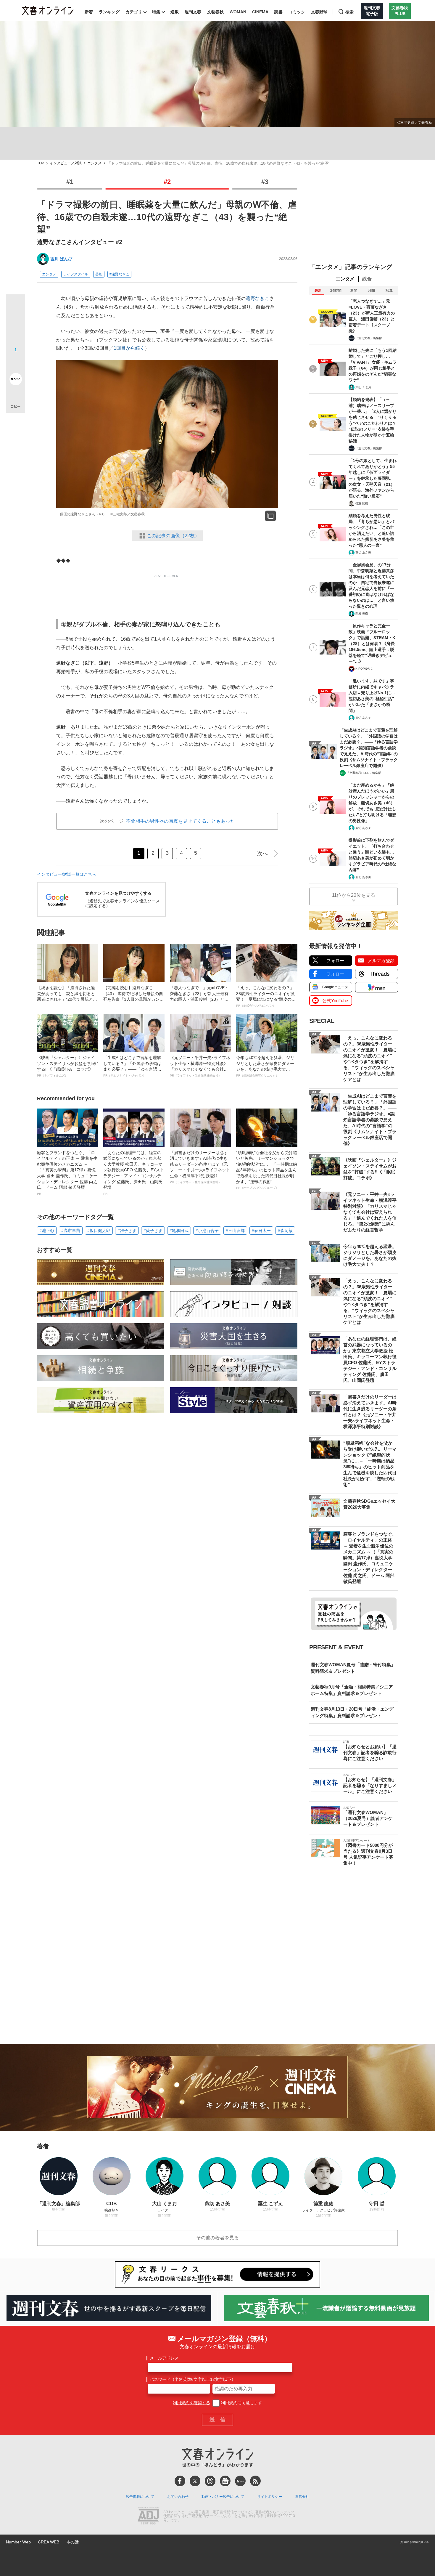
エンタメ (94, 163)
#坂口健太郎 (99, 1231)
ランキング (109, 12)
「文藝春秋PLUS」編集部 (364, 773)
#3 (265, 182)
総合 (367, 279)
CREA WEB (49, 2542)
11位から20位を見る (354, 895)
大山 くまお (363, 387)
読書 (278, 12)
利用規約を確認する (191, 2403)
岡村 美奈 (362, 613)
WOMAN (238, 12)
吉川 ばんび (61, 259)
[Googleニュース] (225, 2481)
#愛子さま (153, 1231)
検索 (349, 12)
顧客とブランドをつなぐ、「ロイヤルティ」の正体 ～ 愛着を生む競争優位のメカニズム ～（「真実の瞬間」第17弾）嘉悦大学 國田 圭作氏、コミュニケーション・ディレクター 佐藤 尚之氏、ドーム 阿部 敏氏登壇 (67, 1173)
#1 (70, 182)
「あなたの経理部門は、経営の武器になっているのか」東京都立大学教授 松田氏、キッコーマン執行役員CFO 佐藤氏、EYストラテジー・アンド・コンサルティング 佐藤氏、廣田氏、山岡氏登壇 (134, 1173)
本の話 (72, 2542)
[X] (195, 2481)
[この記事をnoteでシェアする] (16, 380)
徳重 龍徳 (362, 503)
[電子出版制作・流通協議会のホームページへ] (148, 2516)
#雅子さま (127, 1231)
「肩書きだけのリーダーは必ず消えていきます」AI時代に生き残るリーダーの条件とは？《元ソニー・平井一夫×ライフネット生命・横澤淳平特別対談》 (200, 1167)
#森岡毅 (285, 1231)
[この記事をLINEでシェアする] (16, 362)
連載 (175, 12)
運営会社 (302, 2497)
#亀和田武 (179, 1231)
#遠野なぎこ (119, 274)
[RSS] (255, 2481)
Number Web (18, 2542)
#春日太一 (261, 1231)
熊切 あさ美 (363, 552)
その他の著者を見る (217, 2238)
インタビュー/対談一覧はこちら (67, 874)
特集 (156, 12)
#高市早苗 (71, 1231)
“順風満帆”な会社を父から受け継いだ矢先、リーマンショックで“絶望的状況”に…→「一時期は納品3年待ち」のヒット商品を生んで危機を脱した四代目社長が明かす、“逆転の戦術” (267, 1170)
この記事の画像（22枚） (173, 536)
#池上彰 (47, 1231)
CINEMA (260, 12)
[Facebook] (180, 2481)
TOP (41, 163)
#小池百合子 (207, 1231)
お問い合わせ (178, 2497)
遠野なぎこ (257, 298)
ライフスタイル (76, 274)
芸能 (99, 274)
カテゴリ (134, 12)
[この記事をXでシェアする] (16, 306)
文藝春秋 (215, 12)
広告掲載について (140, 2497)
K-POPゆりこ (365, 669)
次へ (262, 854)
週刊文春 (193, 12)
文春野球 (319, 12)
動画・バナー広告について (223, 2497)
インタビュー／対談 (66, 163)
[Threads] (210, 2481)
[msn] (240, 2481)
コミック (297, 12)
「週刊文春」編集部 (369, 338)
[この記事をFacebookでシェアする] (16, 324)
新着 (89, 12)
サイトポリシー (270, 2497)
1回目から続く (129, 348)
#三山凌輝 (235, 1231)
